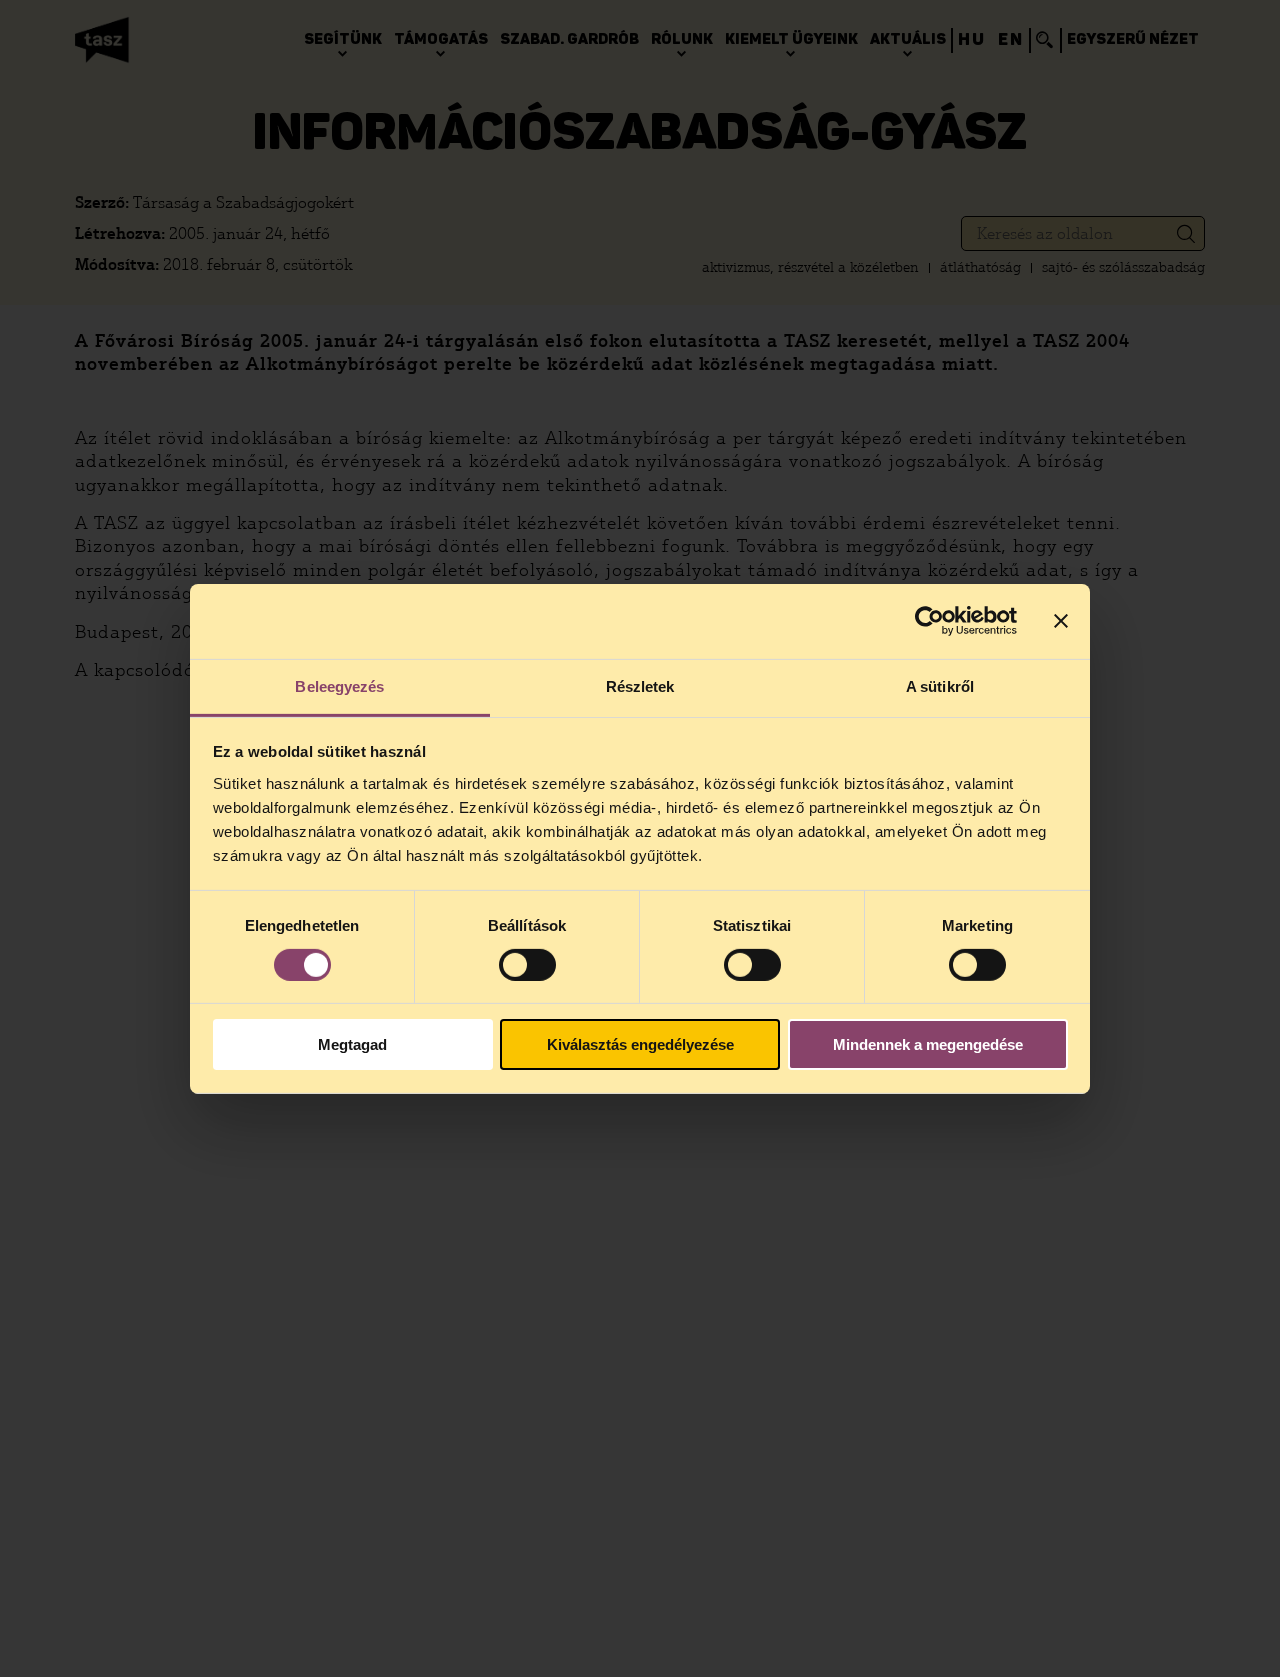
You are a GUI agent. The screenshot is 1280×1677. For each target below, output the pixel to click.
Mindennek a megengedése (928, 1044)
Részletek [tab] (640, 685)
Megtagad (352, 1044)
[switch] (527, 965)
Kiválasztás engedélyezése (640, 1044)
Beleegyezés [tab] (339, 685)
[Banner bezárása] (1061, 621)
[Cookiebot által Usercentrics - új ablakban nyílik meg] (929, 621)
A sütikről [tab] (940, 685)
